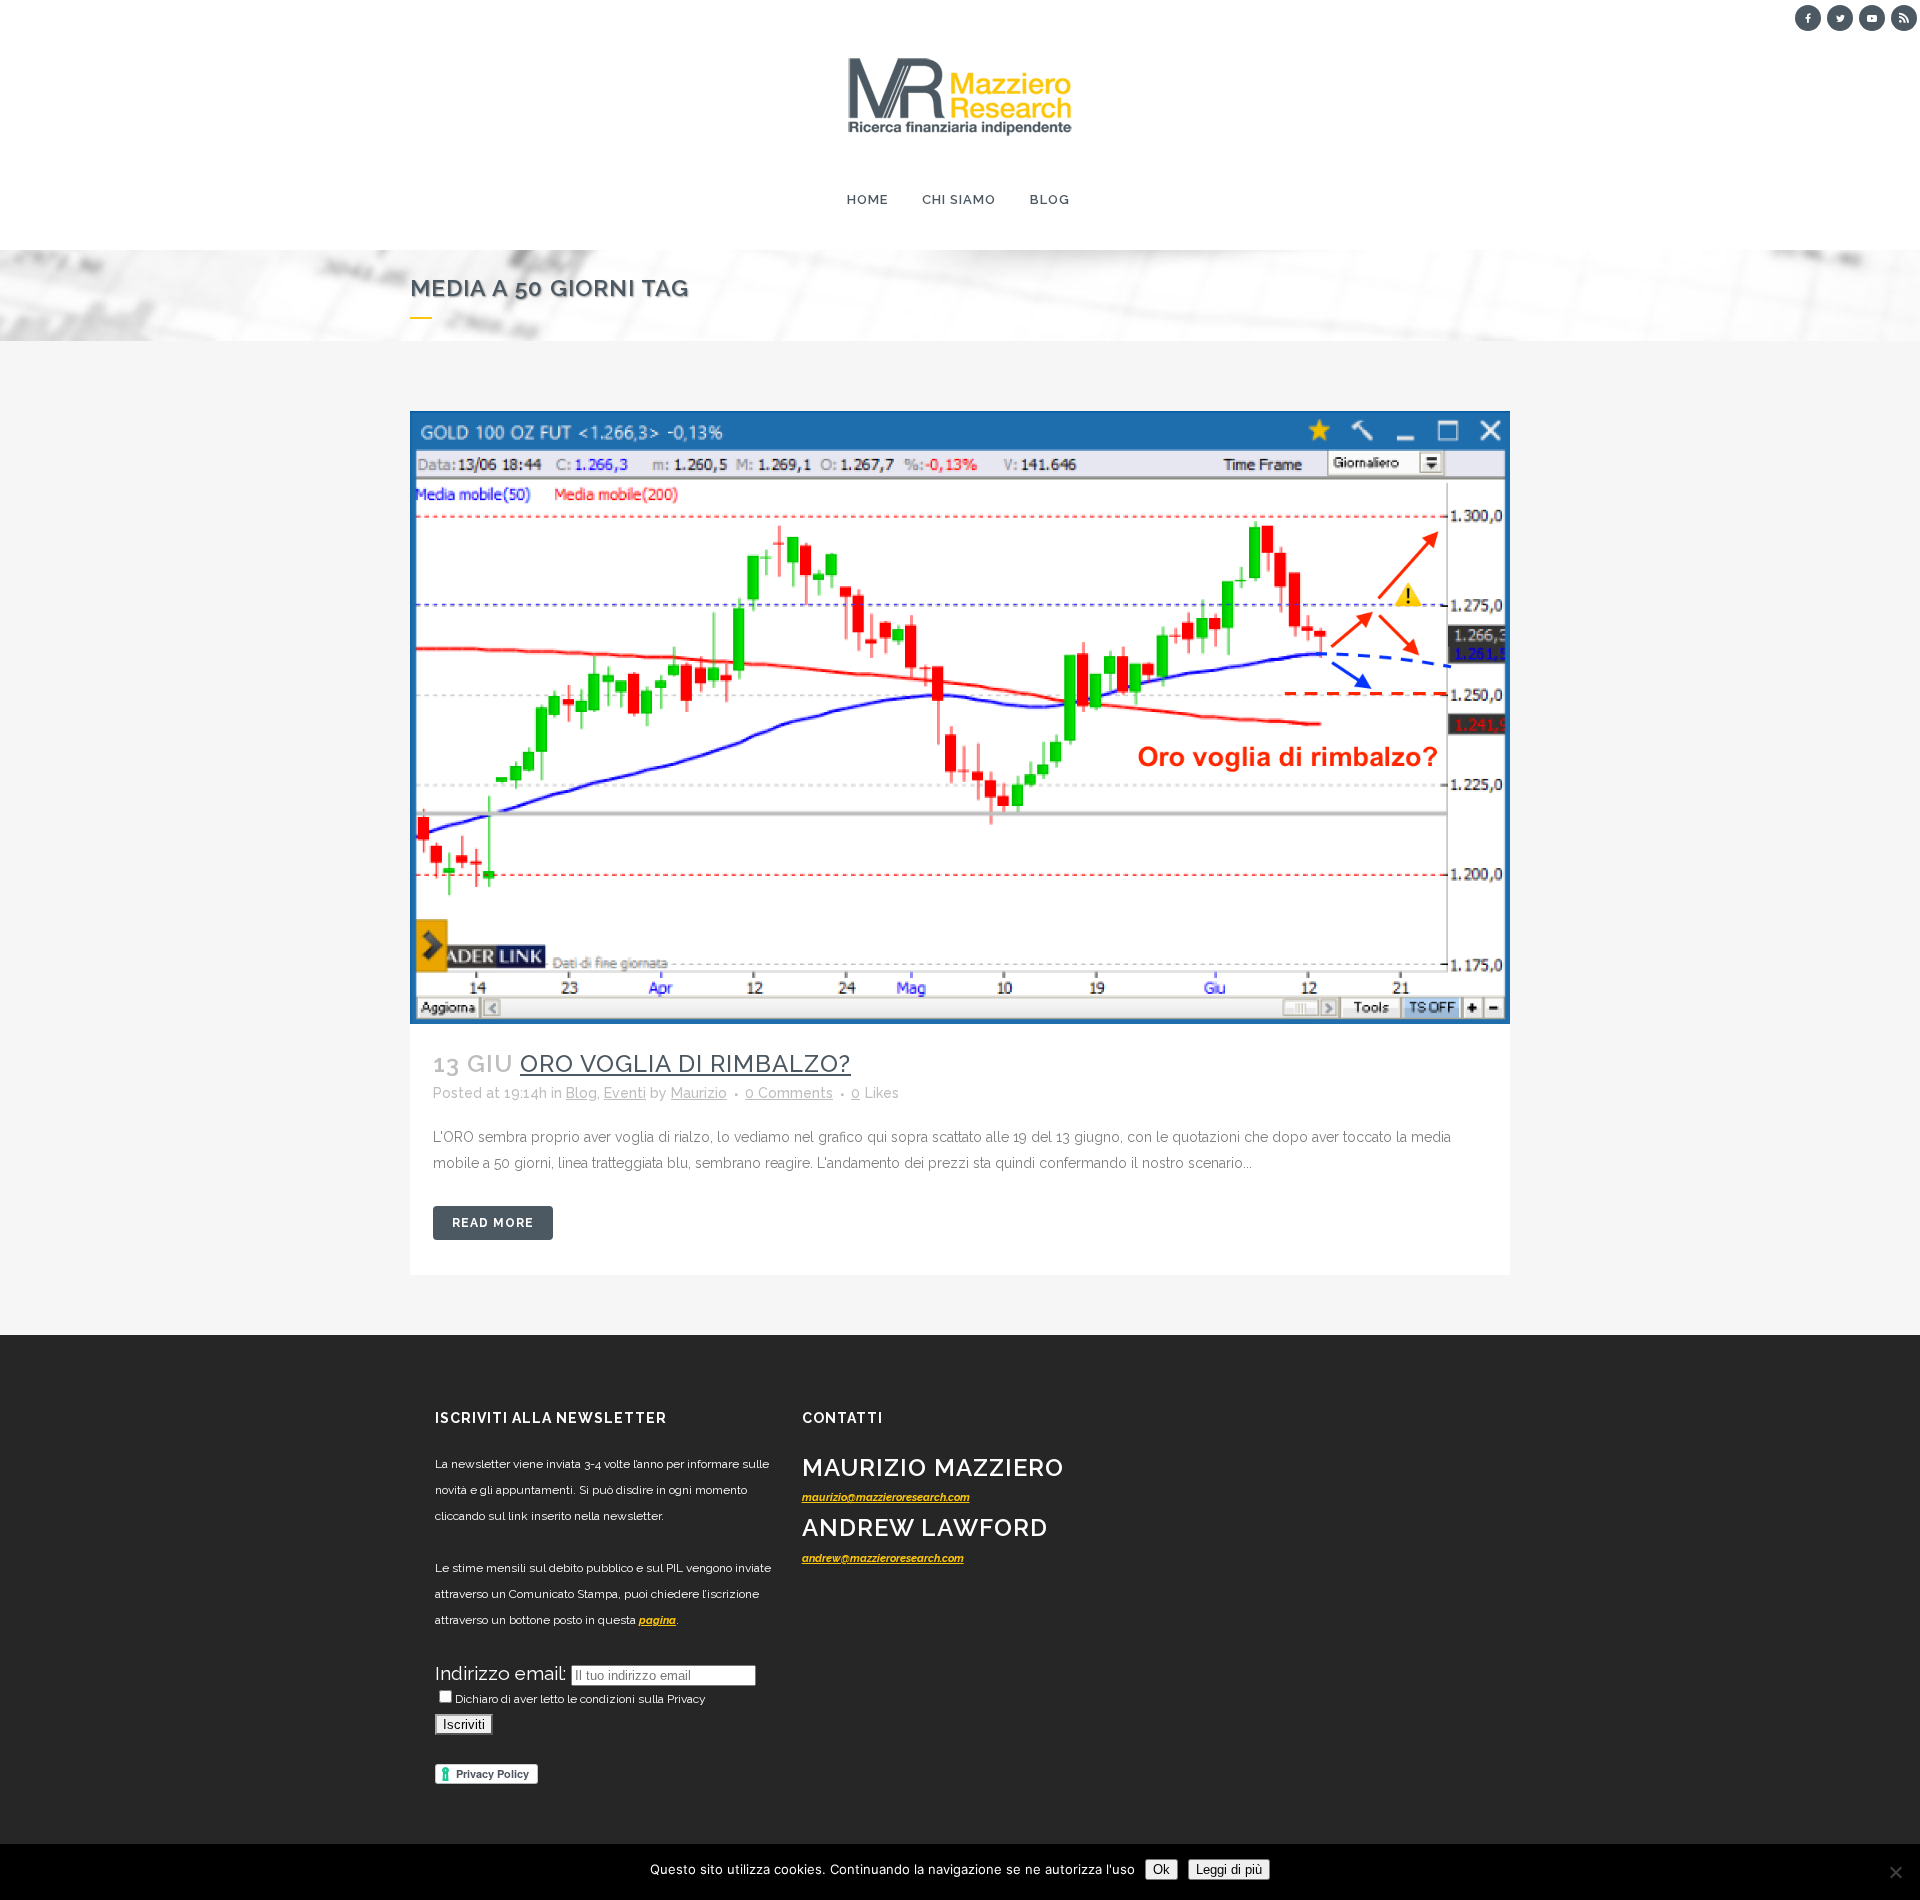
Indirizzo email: (503, 1673)
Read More (493, 1223)
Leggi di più (1229, 1869)
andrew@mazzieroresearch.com (883, 1558)
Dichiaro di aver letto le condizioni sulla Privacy (580, 1699)
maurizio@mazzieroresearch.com (886, 1497)
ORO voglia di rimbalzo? (685, 1063)
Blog (581, 1093)
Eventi (625, 1093)
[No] (1895, 1872)
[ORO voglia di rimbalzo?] (960, 717)
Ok (1161, 1869)
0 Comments (789, 1093)
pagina (657, 1620)
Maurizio (699, 1093)
